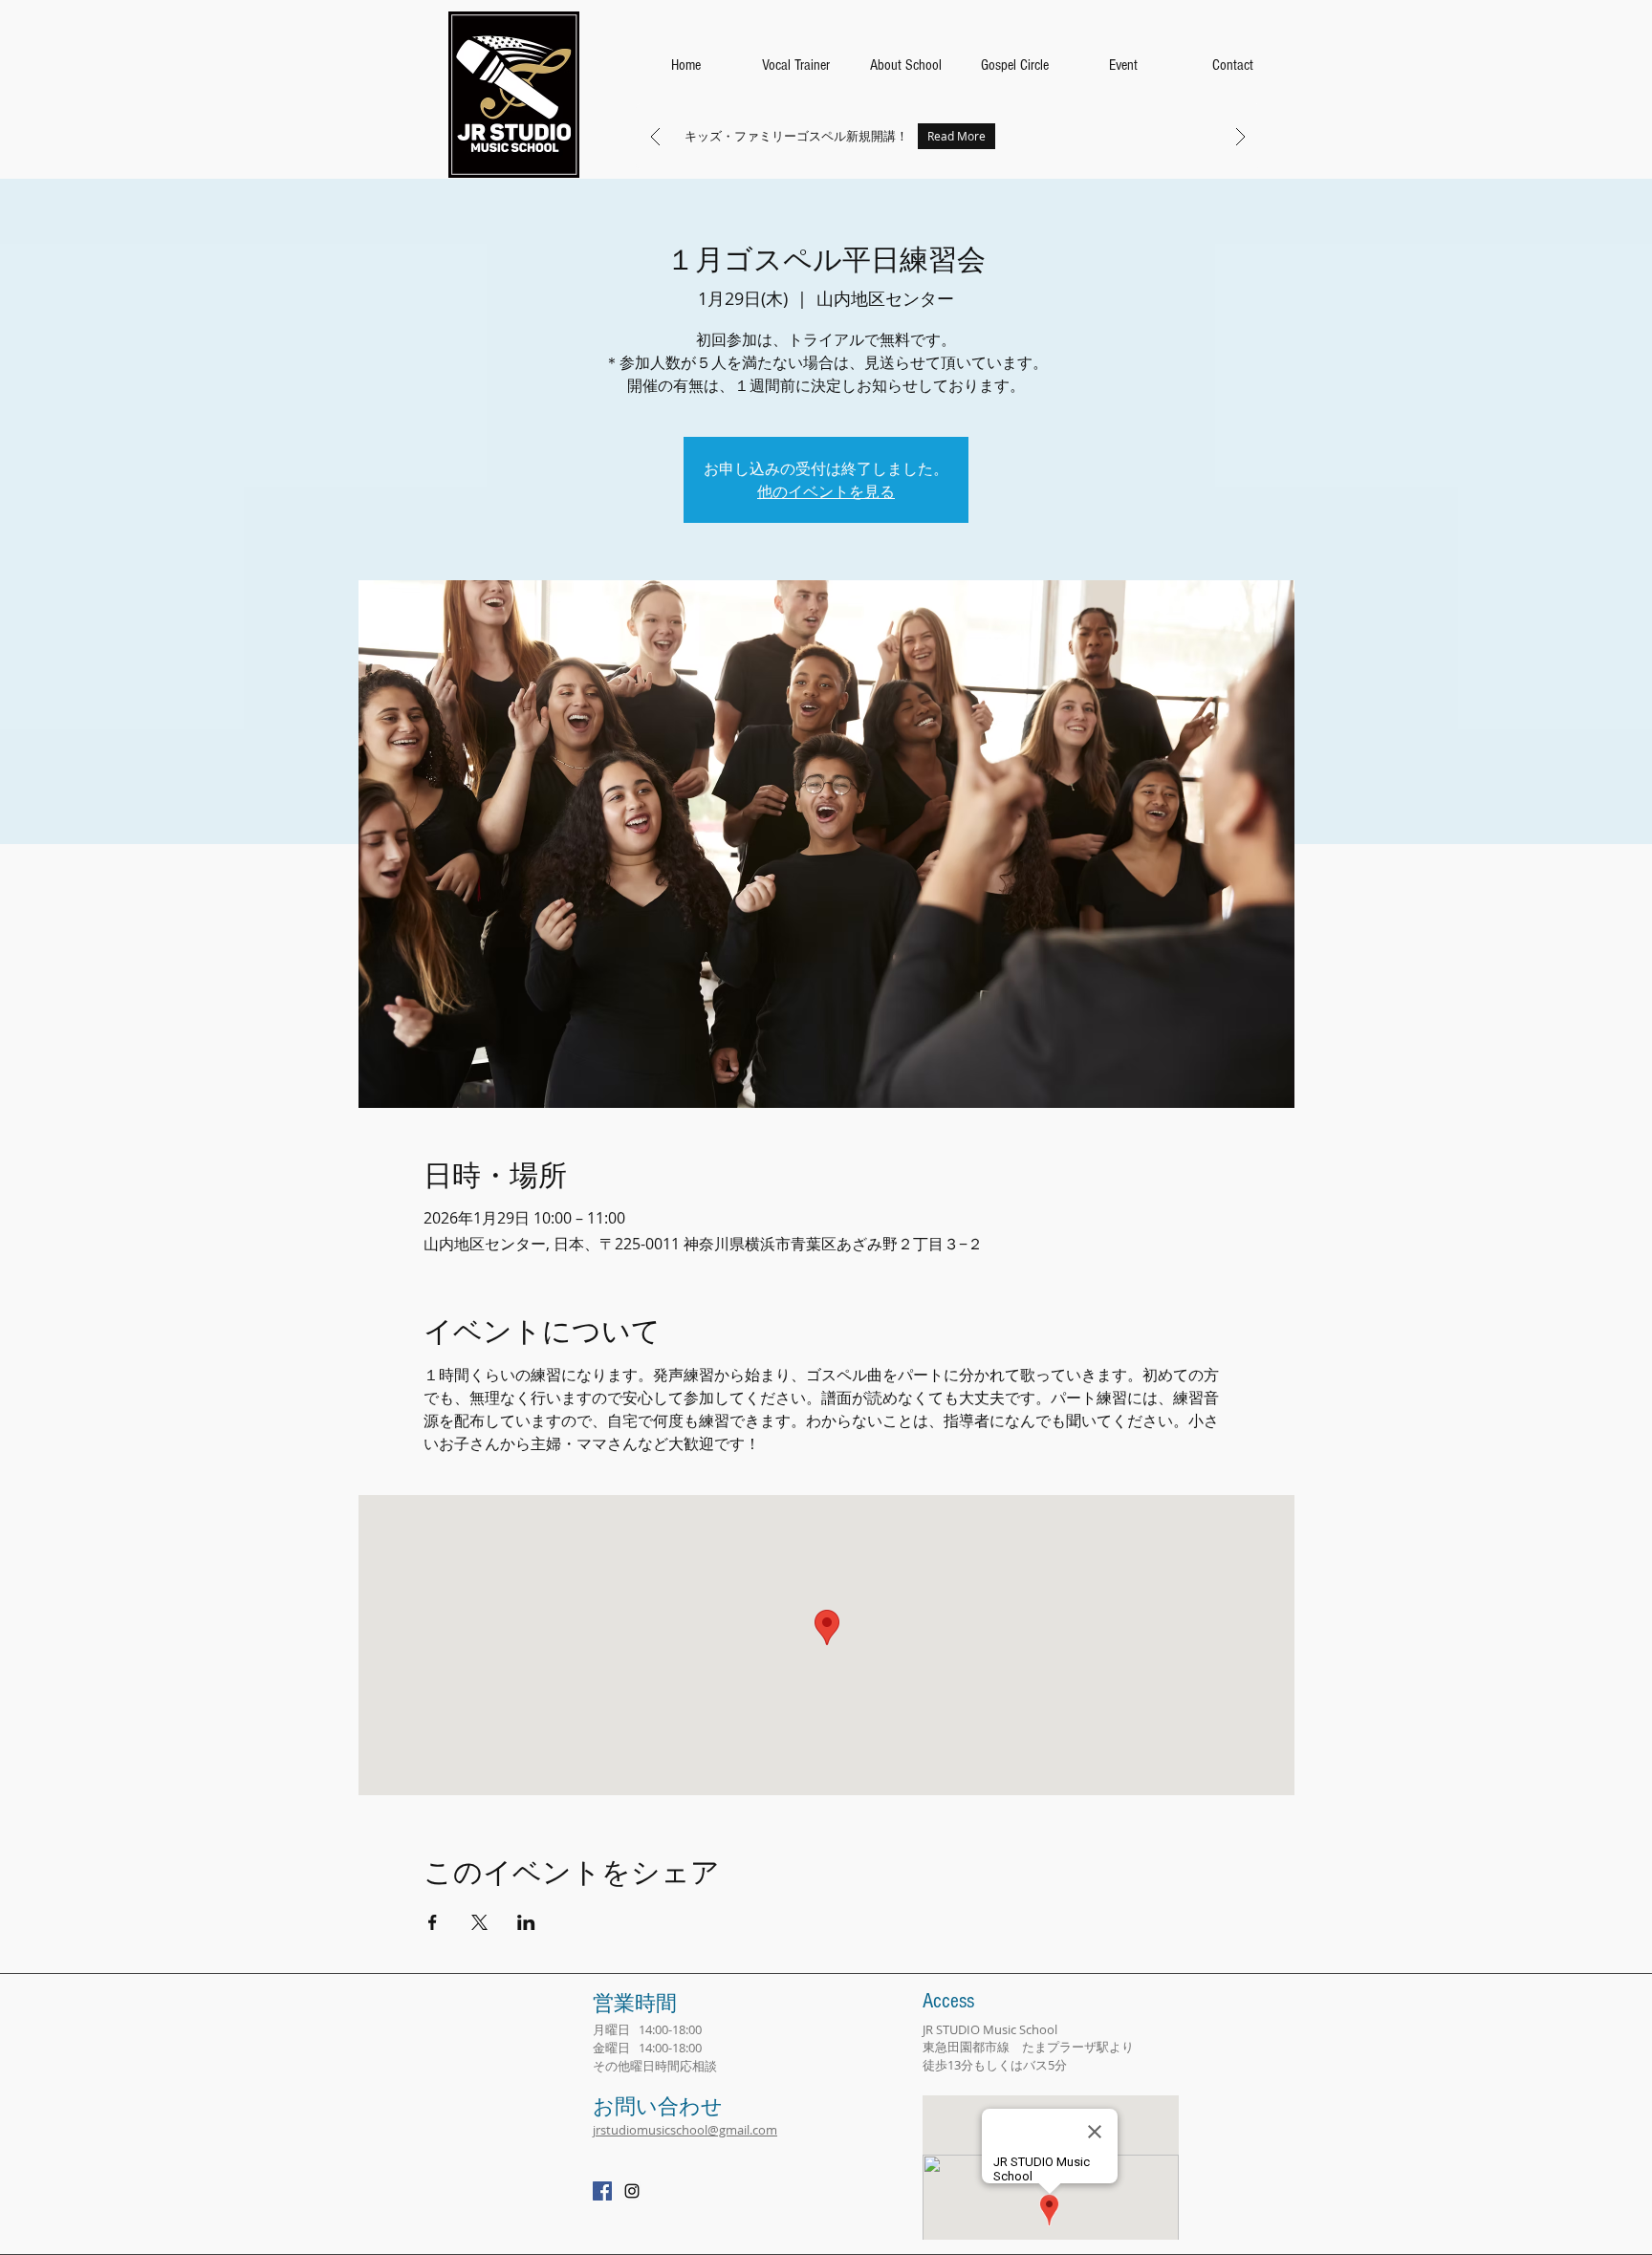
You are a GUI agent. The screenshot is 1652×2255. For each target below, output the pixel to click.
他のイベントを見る (826, 491)
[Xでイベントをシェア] (479, 1922)
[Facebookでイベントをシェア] (433, 1922)
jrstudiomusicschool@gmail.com (685, 2130)
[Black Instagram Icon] (632, 2191)
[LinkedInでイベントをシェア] (526, 1922)
